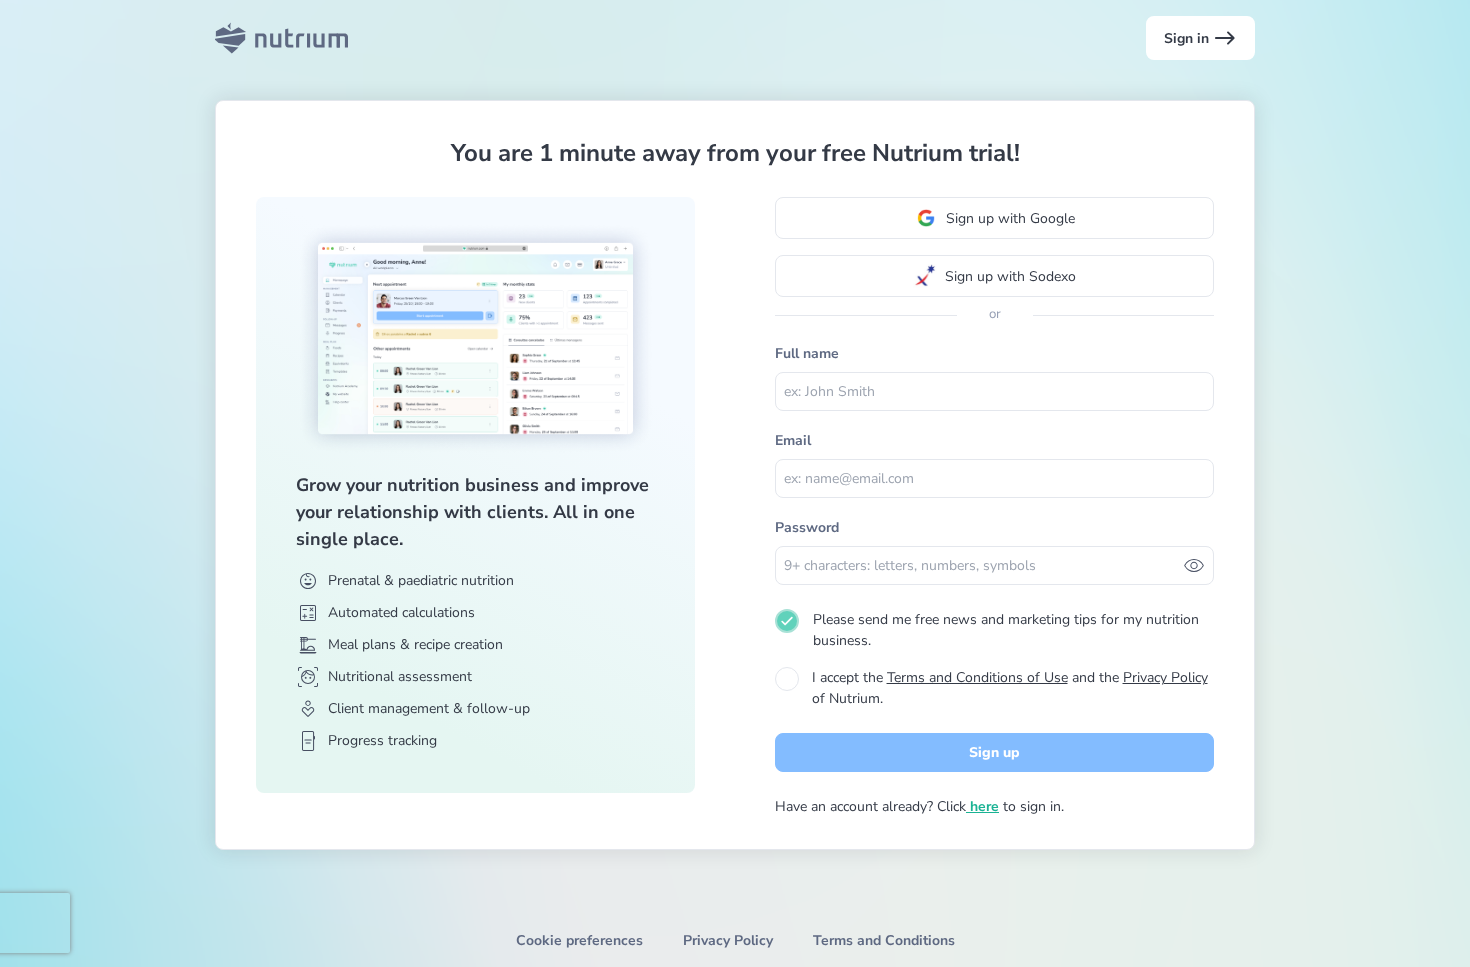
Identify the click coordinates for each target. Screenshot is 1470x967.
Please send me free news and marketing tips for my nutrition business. (1006, 630)
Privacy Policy (1165, 677)
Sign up (994, 752)
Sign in (1200, 38)
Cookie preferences (579, 940)
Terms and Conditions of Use (977, 677)
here (982, 806)
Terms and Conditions (884, 940)
